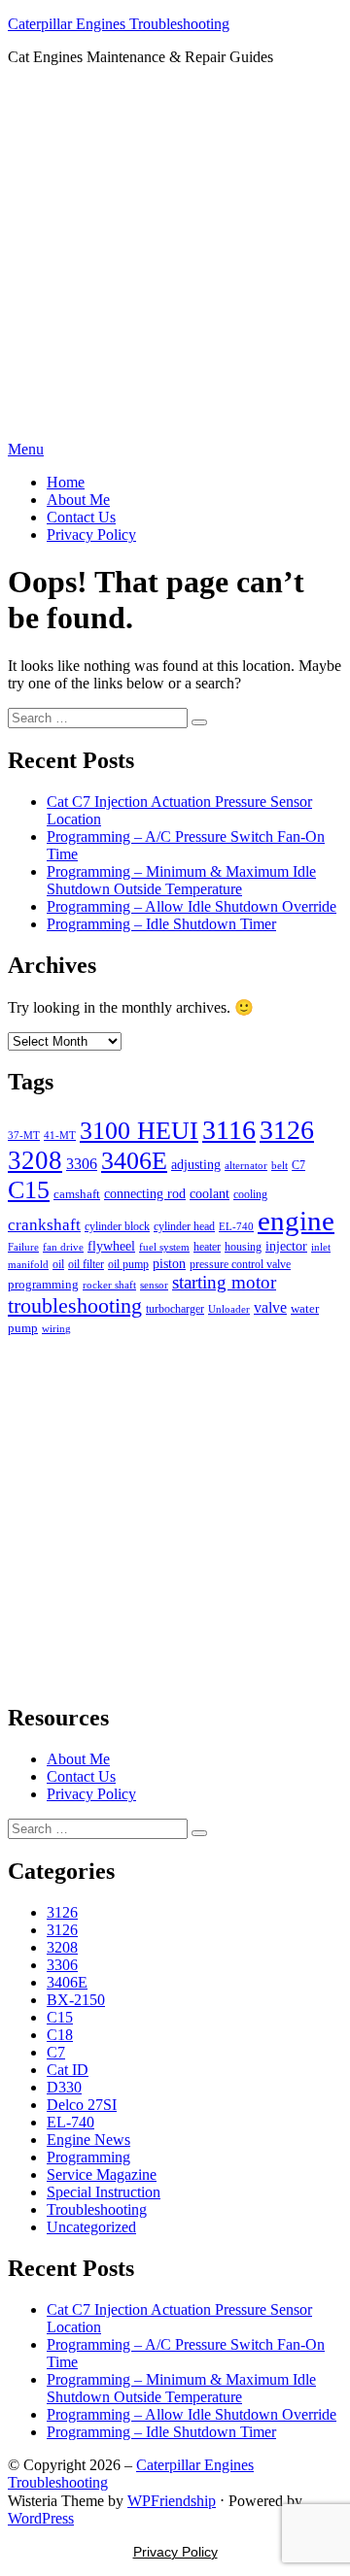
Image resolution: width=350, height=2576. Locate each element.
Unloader (229, 1309)
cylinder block (117, 1226)
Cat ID (68, 2070)
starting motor (224, 1282)
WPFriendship (172, 2501)
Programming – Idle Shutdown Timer (161, 924)
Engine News (88, 2140)
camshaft (77, 1194)
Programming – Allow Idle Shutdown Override (192, 906)
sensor (154, 1285)
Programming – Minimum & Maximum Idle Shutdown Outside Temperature (181, 880)
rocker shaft (109, 1285)
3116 (229, 1130)
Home (66, 482)
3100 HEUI (139, 1131)
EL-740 (236, 1226)
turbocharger (175, 1309)
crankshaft (44, 1225)
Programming (88, 2157)
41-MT (60, 1136)
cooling (250, 1194)
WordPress (41, 2518)
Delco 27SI (82, 2105)
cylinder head (184, 1226)
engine (296, 1221)
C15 (29, 1190)
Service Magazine (102, 2175)
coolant (210, 1194)
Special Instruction (104, 2192)
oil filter (86, 1264)
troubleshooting (75, 1305)
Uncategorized (91, 2227)
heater (207, 1247)
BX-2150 (76, 2000)
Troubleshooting (97, 2209)
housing (243, 1247)
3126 (287, 1130)
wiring (56, 1329)
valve (270, 1307)
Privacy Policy (91, 535)
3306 (82, 1164)
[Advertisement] (175, 256)
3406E (134, 1160)
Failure (23, 1247)
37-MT (24, 1136)
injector (286, 1246)
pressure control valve (240, 1264)
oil (58, 1264)
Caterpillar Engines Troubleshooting (119, 24)
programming (43, 1284)
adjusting (196, 1165)
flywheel (111, 1246)
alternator (246, 1165)
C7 (298, 1165)
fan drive (63, 1247)
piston (169, 1264)
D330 (64, 2087)
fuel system (164, 1247)
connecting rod (145, 1194)
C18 (60, 2035)
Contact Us (81, 517)
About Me (78, 500)
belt (280, 1165)
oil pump (128, 1264)
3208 (35, 1160)
